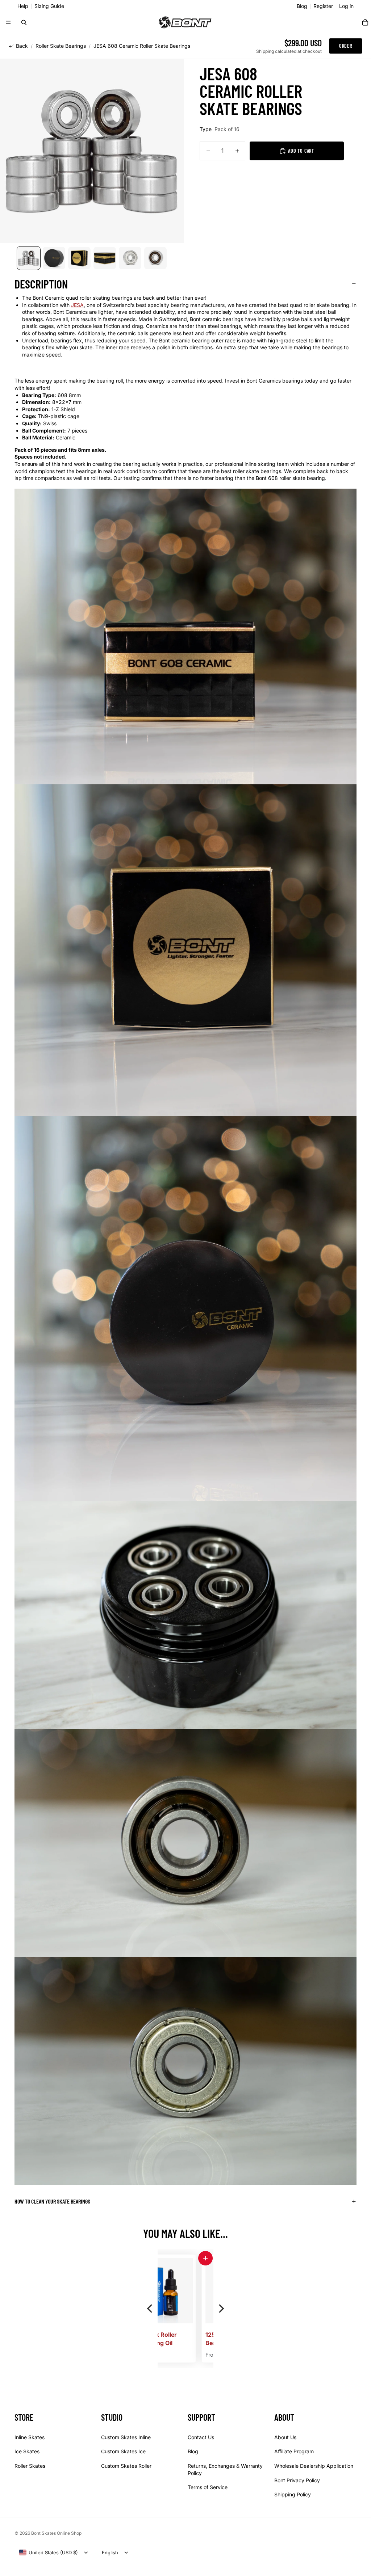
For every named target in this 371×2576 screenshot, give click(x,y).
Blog (302, 6)
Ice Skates (27, 2452)
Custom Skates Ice (123, 2452)
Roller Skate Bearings (61, 46)
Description (41, 284)
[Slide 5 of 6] (130, 258)
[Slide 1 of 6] (29, 258)
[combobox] (48, 2552)
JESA (77, 305)
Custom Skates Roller (126, 2466)
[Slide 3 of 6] (79, 258)
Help (23, 6)
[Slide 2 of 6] (54, 258)
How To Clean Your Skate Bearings (52, 2201)
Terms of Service (208, 2488)
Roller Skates (30, 2466)
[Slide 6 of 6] (155, 258)
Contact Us (201, 2437)
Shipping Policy (293, 2495)
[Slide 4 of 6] (105, 258)
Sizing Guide (49, 6)
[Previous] (150, 2308)
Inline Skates (30, 2437)
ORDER (346, 46)
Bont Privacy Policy (297, 2480)
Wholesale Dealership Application (314, 2466)
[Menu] (8, 22)
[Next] (221, 2308)
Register (323, 6)
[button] (162, 2258)
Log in (346, 6)
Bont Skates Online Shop (56, 2533)
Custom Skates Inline (126, 2437)
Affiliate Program (294, 2452)
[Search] (24, 22)
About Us (285, 2437)
